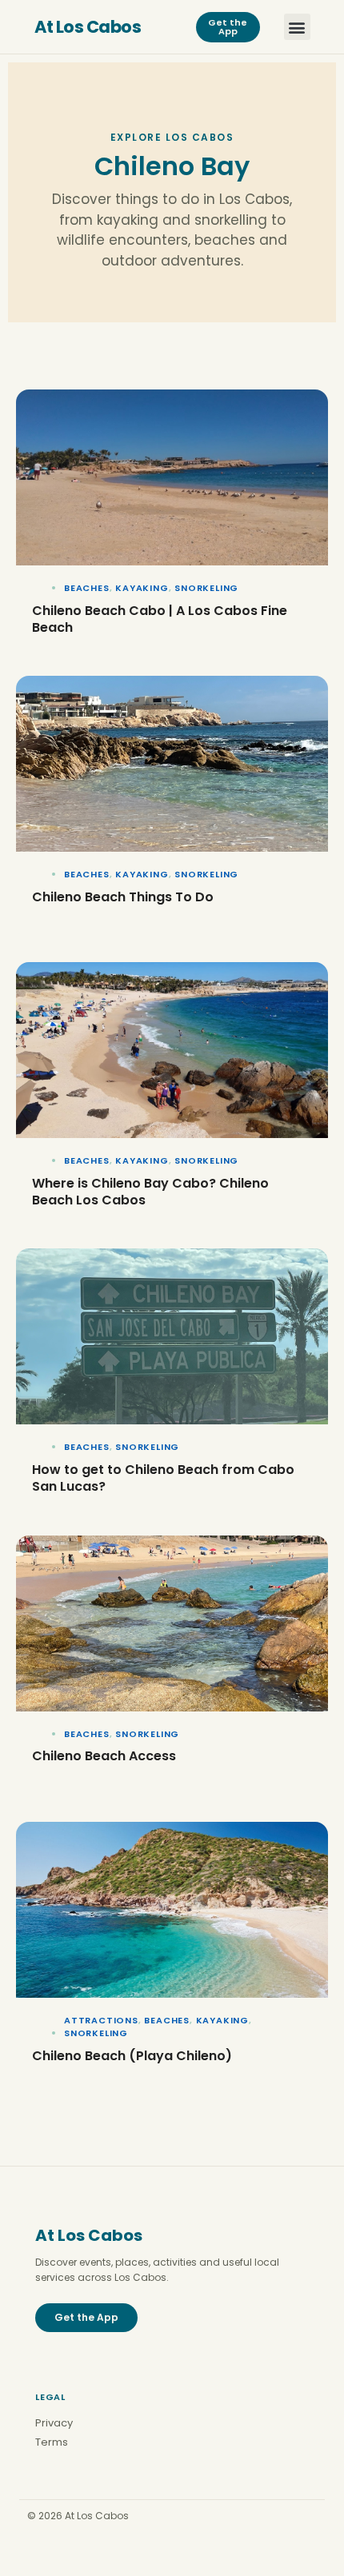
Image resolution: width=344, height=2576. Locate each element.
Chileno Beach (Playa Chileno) (132, 2056)
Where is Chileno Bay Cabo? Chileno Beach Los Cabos (150, 1192)
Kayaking (142, 588)
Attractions (101, 2020)
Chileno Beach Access (104, 1756)
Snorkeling (206, 588)
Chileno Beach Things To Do (123, 897)
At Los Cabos (88, 27)
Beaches (87, 588)
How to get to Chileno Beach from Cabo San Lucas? (163, 1478)
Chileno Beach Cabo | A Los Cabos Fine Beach (160, 619)
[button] (297, 27)
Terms (52, 2442)
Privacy (54, 2423)
